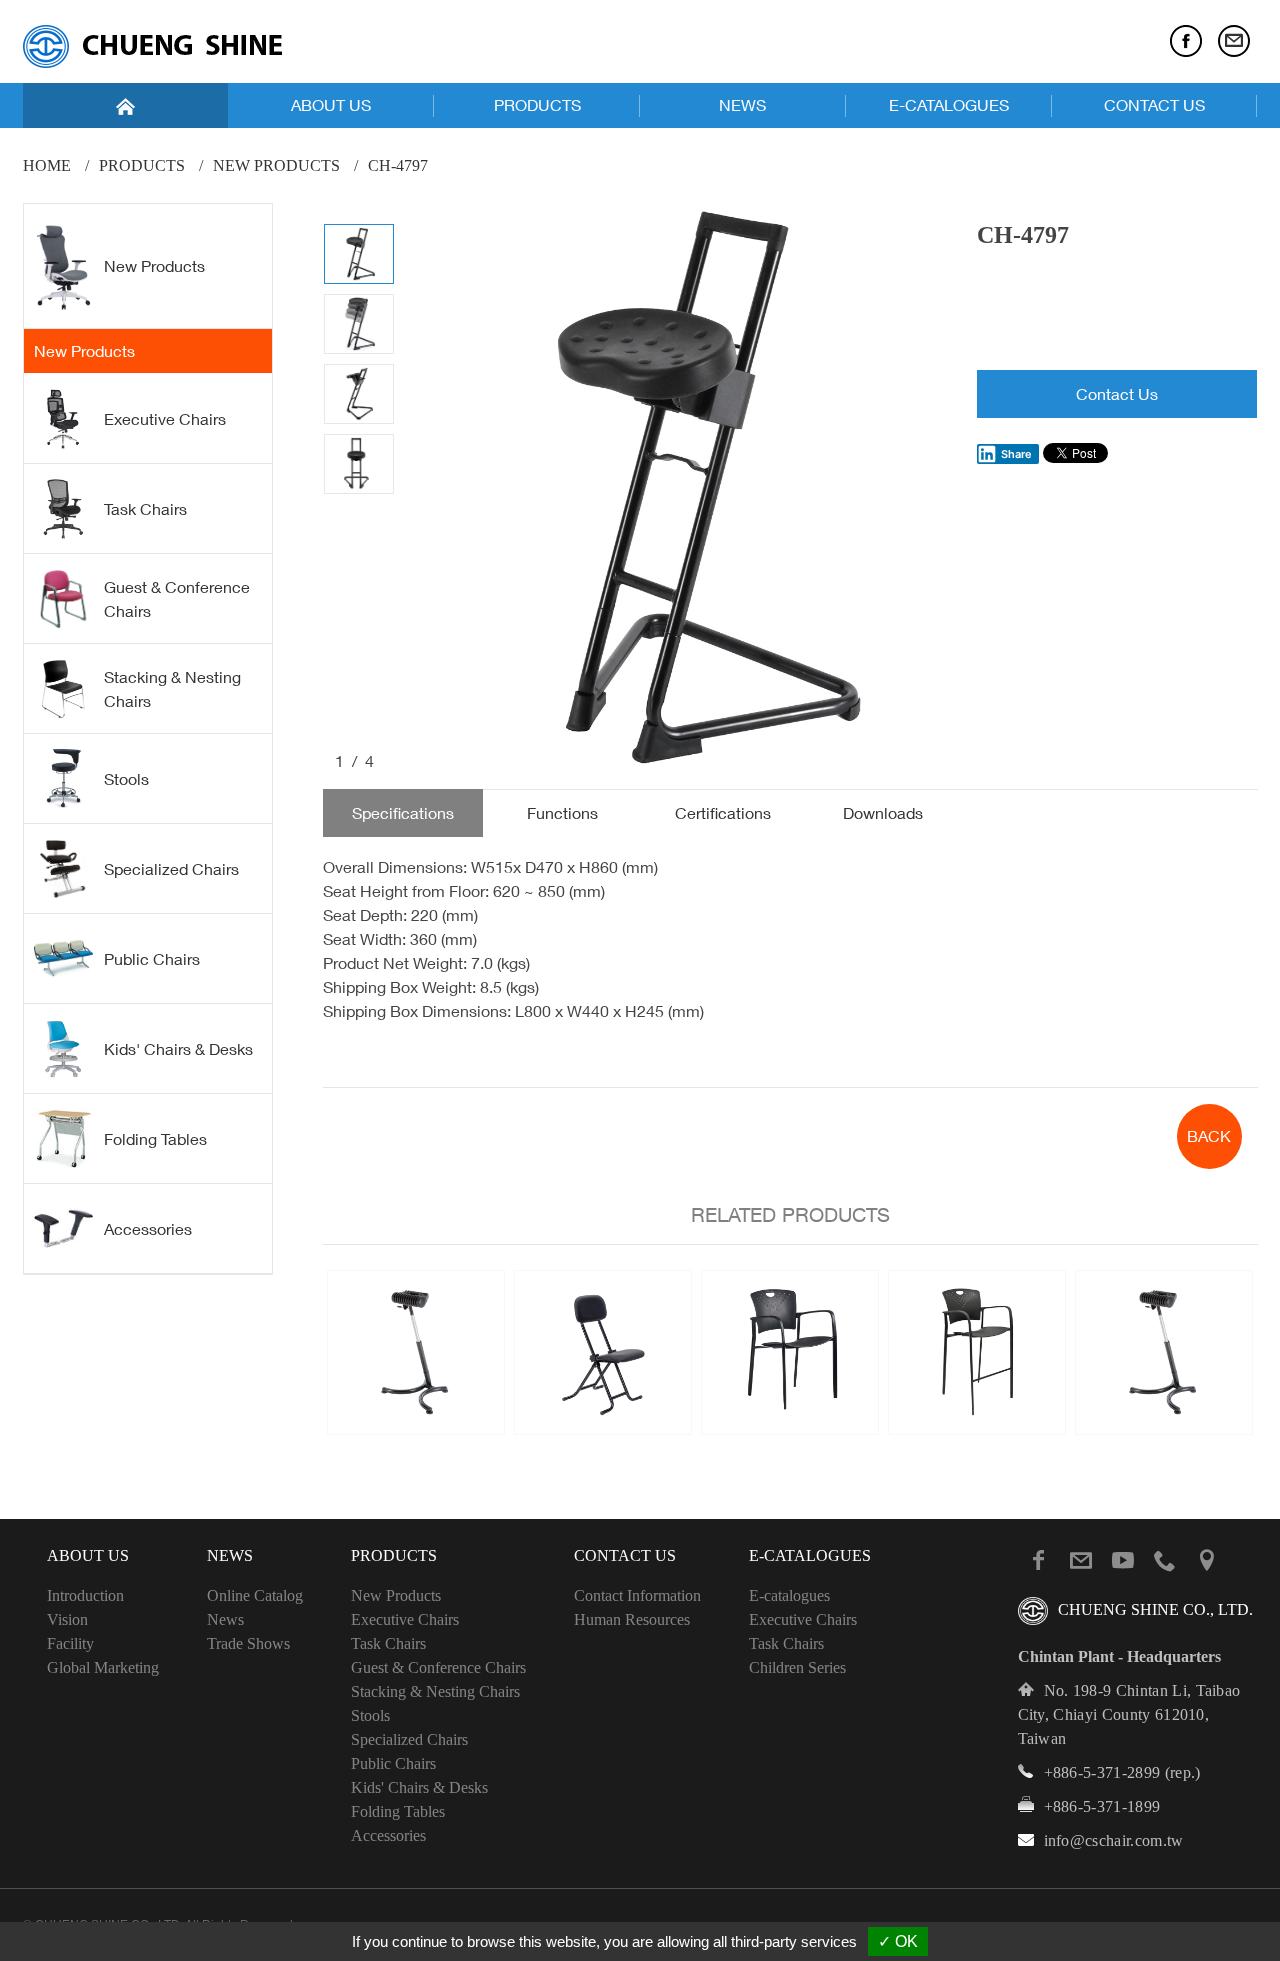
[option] (686, 488)
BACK (1209, 1136)
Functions (562, 813)
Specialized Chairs (171, 869)
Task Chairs (145, 509)
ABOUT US (331, 105)
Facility (70, 1643)
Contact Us (1117, 394)
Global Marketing (103, 1667)
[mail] (1234, 41)
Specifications (403, 813)
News (225, 1619)
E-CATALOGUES (949, 105)
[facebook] (1186, 41)
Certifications (723, 813)
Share (1016, 454)
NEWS (742, 105)
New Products (276, 165)
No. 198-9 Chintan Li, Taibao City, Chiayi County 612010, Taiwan (1129, 1714)
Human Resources (632, 1619)
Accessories (148, 1229)
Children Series (797, 1667)
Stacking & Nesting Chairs (172, 689)
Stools (126, 779)
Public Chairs (152, 959)
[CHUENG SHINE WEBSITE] (152, 46)
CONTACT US (1154, 105)
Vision (67, 1619)
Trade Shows (248, 1643)
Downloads (883, 813)
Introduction (85, 1595)
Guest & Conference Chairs (177, 599)
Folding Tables (155, 1139)
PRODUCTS (537, 105)
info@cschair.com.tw (1114, 1840)
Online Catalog (255, 1595)
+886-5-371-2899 (1102, 1772)
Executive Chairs (165, 419)
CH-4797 (398, 165)
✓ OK (898, 1941)
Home (47, 165)
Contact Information (637, 1595)
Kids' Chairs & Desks (178, 1049)
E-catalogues (789, 1595)
